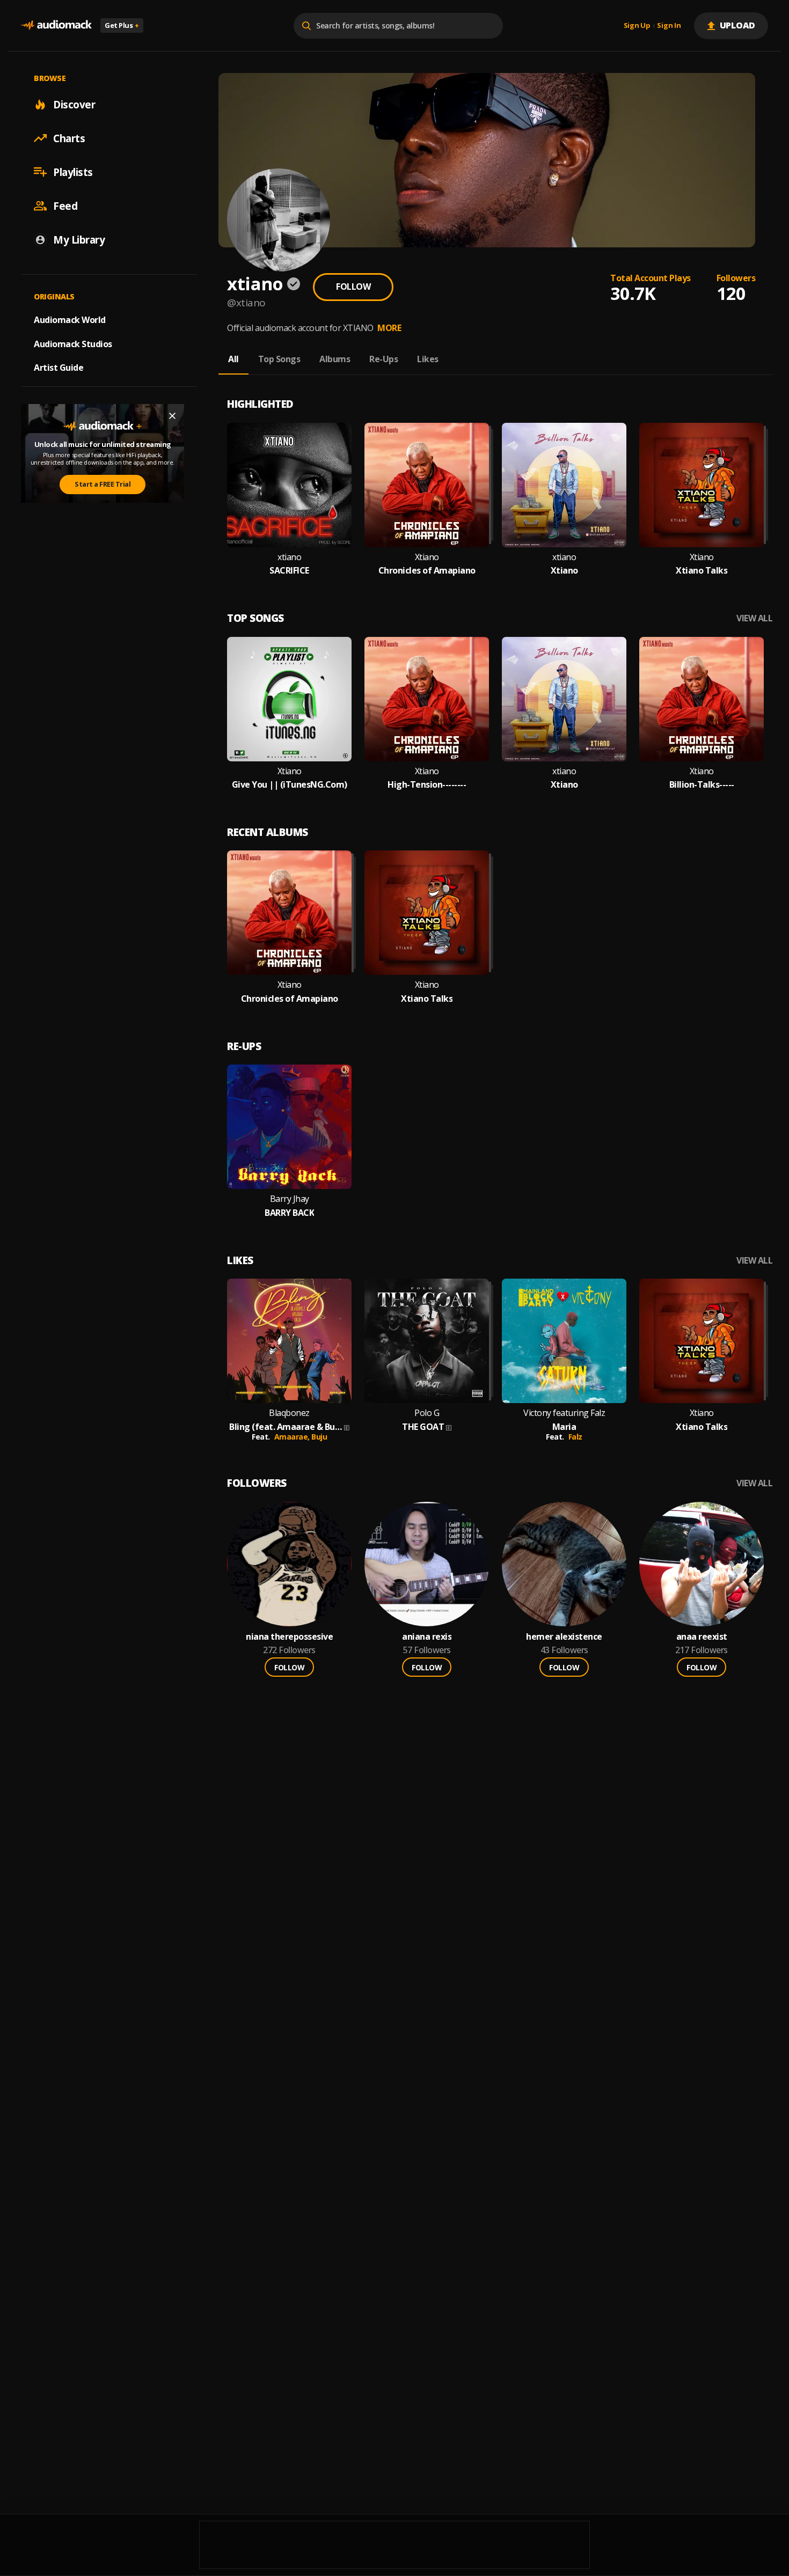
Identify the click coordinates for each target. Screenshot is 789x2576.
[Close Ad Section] (172, 416)
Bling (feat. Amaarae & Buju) (286, 1427)
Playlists (73, 172)
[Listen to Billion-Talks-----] (702, 699)
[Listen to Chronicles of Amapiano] (427, 485)
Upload (738, 25)
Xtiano (427, 557)
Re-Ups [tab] (383, 359)
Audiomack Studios (73, 343)
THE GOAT (423, 1427)
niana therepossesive (289, 1637)
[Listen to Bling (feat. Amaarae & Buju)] (289, 1341)
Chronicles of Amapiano (427, 571)
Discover (74, 104)
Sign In (669, 26)
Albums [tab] (335, 359)
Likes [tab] (428, 359)
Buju (319, 1437)
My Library (79, 239)
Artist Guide (59, 368)
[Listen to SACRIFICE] (289, 485)
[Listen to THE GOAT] (427, 1341)
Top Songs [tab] (279, 359)
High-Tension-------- (427, 785)
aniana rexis (427, 1637)
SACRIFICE (289, 571)
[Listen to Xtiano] (564, 485)
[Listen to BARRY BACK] (289, 1127)
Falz (575, 1437)
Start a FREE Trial (103, 484)
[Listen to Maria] (564, 1341)
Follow (353, 287)
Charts (69, 138)
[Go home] (56, 25)
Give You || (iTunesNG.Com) (290, 785)
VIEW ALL (754, 618)
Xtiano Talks (702, 571)
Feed (65, 206)
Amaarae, (293, 1437)
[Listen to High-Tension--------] (427, 699)
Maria (564, 1427)
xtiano (289, 557)
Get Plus (122, 25)
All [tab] (233, 359)
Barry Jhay (290, 1199)
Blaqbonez (289, 1413)
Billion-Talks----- (702, 785)
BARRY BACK (289, 1213)
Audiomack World (70, 319)
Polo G (427, 1413)
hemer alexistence (564, 1637)
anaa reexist (702, 1637)
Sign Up (637, 26)
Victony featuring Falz (564, 1413)
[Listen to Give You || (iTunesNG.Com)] (289, 699)
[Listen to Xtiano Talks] (702, 485)
